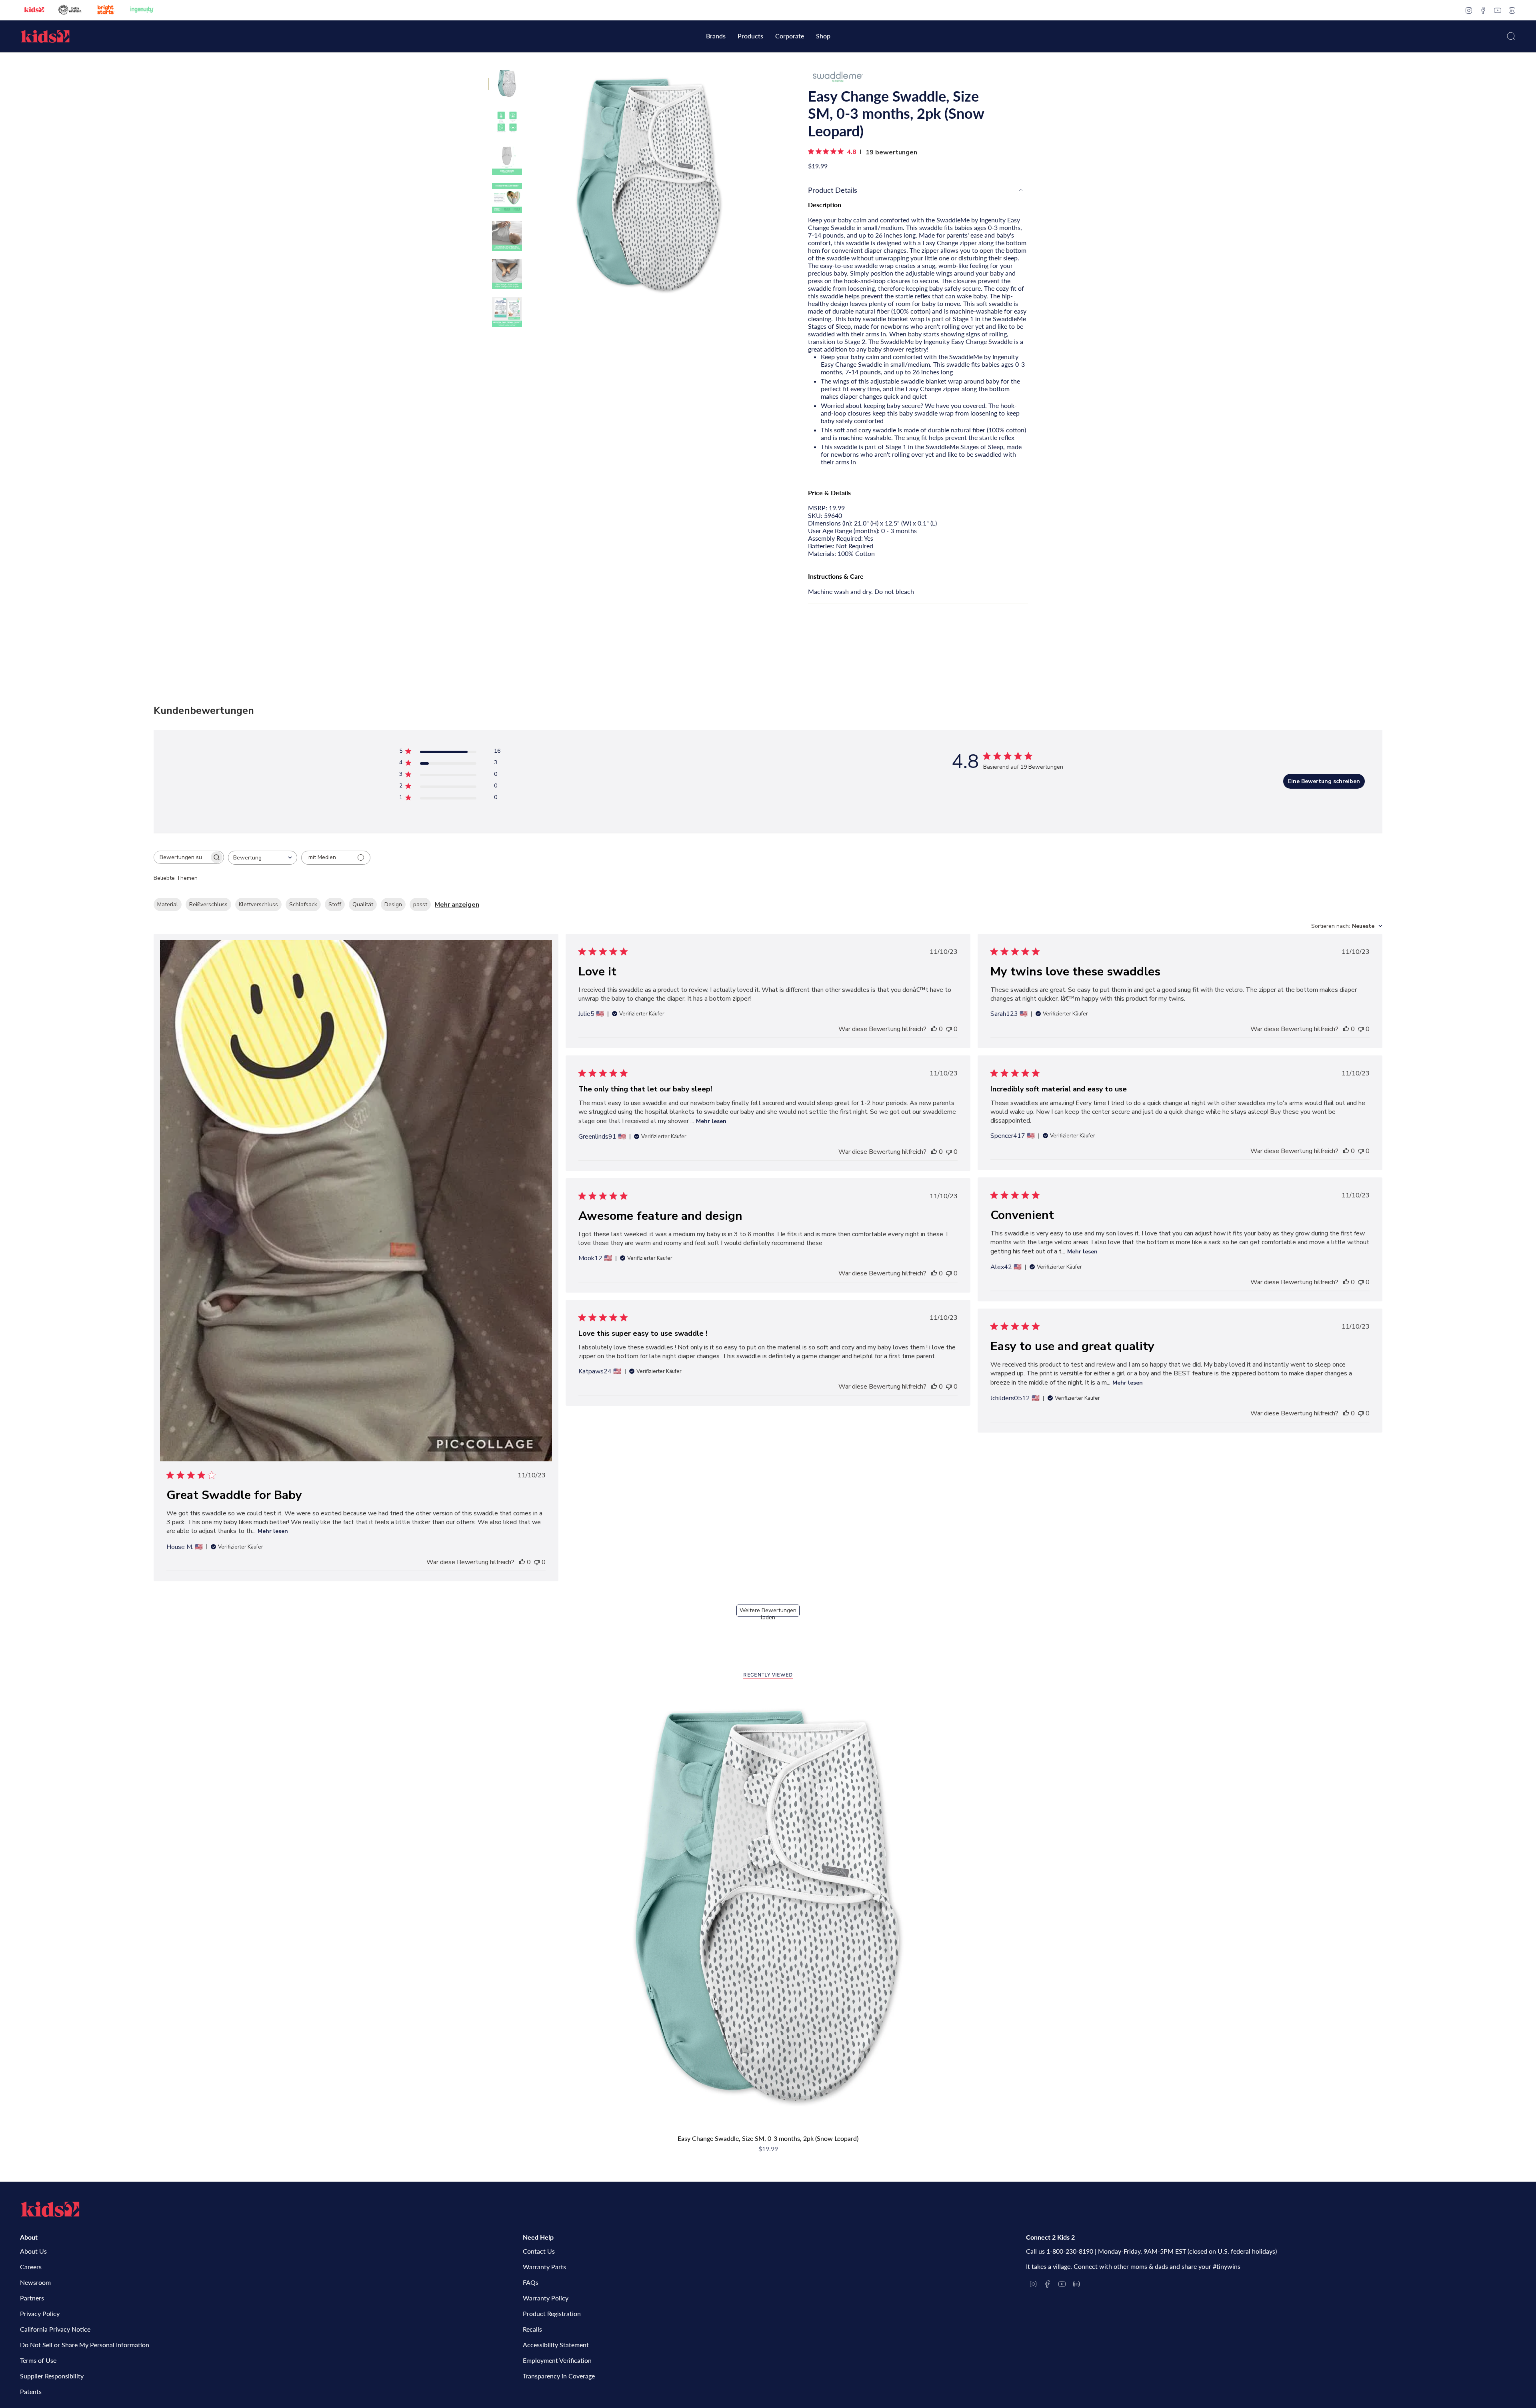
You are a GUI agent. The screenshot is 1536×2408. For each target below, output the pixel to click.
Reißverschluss (208, 904)
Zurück (530, 188)
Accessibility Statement (556, 2345)
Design (393, 904)
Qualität (363, 904)
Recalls (532, 2329)
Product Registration (552, 2313)
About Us (33, 2251)
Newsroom (35, 2282)
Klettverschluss (258, 904)
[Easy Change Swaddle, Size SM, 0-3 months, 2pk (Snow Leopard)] (768, 1911)
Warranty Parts (544, 2267)
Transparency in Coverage (559, 2376)
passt (420, 904)
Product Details (833, 190)
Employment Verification (557, 2360)
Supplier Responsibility (52, 2376)
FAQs (531, 2282)
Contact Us (539, 2251)
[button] (716, 37)
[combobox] (263, 858)
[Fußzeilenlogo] (50, 2209)
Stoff (335, 904)
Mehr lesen (273, 1531)
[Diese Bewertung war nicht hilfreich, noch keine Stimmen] (537, 1562)
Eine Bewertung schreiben (1324, 781)
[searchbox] (182, 857)
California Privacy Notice (55, 2329)
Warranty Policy (546, 2298)
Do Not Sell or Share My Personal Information (85, 2345)
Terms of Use (38, 2360)
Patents (31, 2391)
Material (168, 904)
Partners (32, 2298)
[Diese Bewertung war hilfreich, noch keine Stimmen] (522, 1562)
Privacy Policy (40, 2313)
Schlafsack (303, 904)
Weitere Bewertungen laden (768, 1612)
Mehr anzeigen (457, 905)
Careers (31, 2267)
